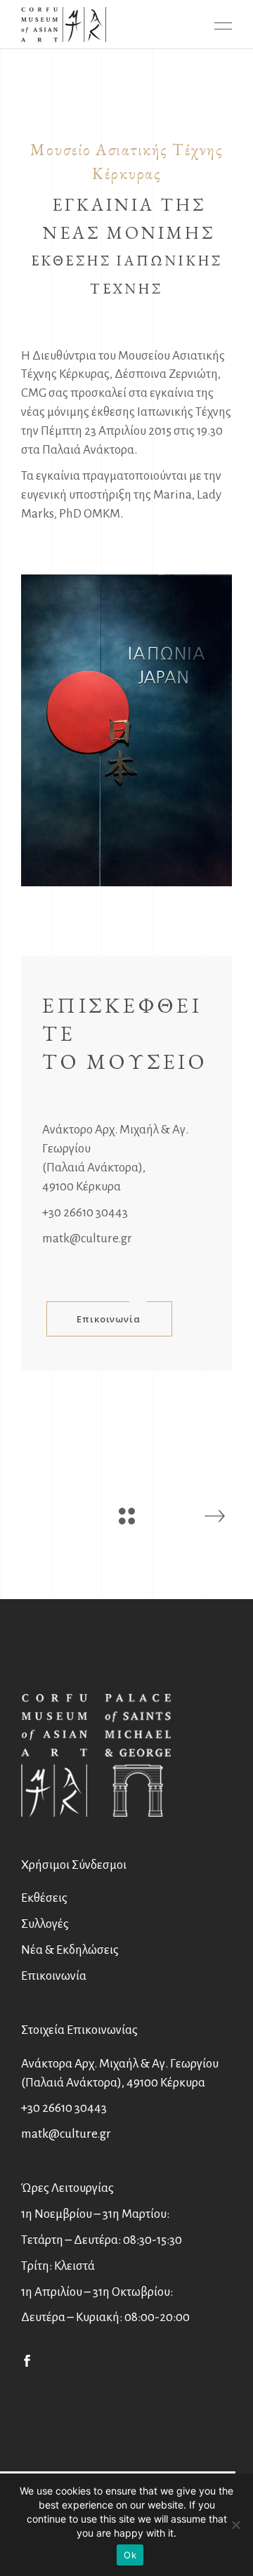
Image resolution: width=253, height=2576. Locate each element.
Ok (130, 2555)
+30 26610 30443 (85, 1213)
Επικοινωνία (54, 1976)
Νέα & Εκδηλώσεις (70, 1950)
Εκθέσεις (44, 1898)
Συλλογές (45, 1924)
